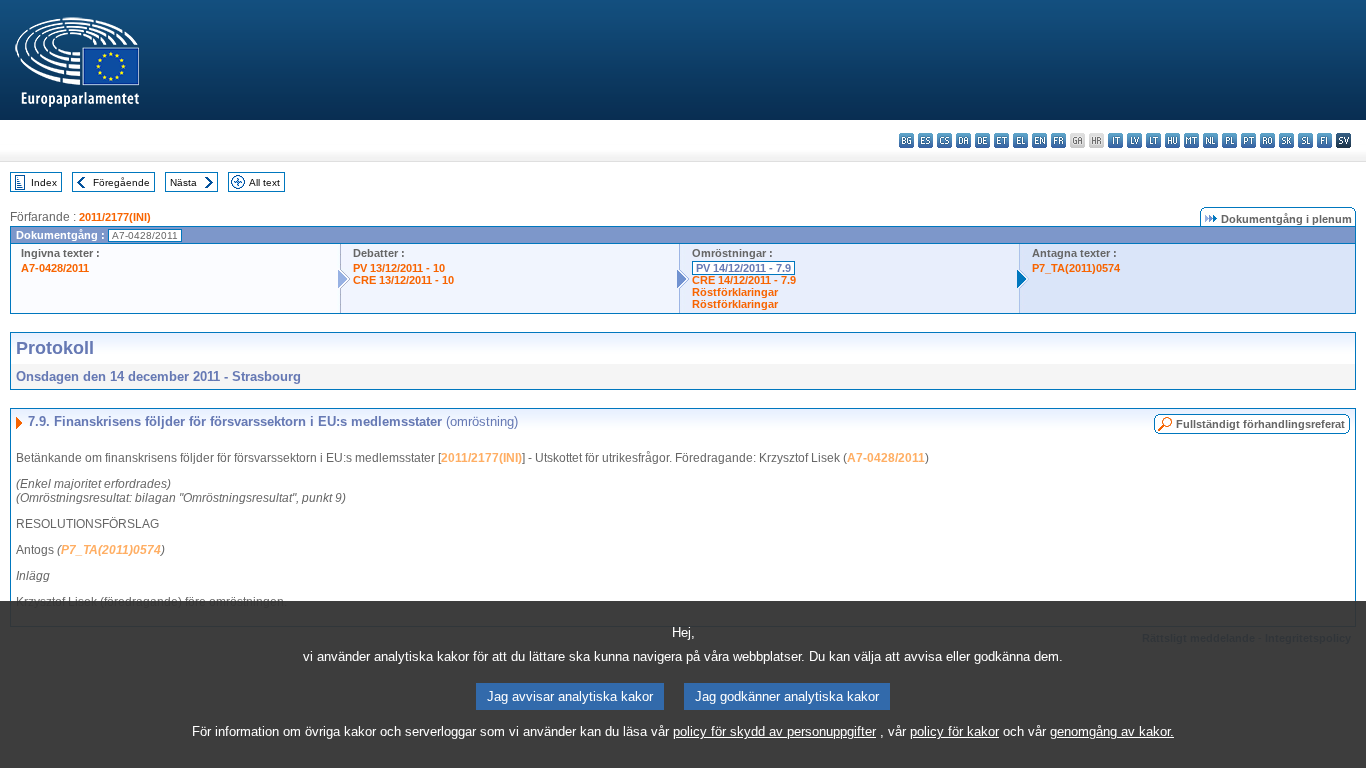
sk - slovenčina (1286, 140)
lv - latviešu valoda (1134, 140)
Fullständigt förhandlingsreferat (1260, 424)
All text (264, 182)
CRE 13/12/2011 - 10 (403, 280)
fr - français (1058, 140)
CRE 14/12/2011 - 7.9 (744, 280)
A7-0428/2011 (55, 268)
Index (44, 182)
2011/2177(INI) (115, 217)
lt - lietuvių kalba (1153, 140)
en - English (1039, 140)
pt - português (1248, 140)
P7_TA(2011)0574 (1076, 268)
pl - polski (1229, 140)
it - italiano (1115, 140)
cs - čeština (944, 140)
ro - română (1267, 140)
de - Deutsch (982, 140)
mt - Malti (1191, 140)
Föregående (121, 182)
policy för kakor (954, 731)
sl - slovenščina (1305, 140)
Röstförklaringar (735, 292)
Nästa (183, 182)
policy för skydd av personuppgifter (774, 731)
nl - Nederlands (1210, 140)
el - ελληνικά (1020, 140)
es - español (925, 140)
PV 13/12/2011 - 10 (399, 268)
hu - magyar (1172, 140)
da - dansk (963, 140)
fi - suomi (1324, 140)
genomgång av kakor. (1112, 731)
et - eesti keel (1001, 140)
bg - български (906, 140)
